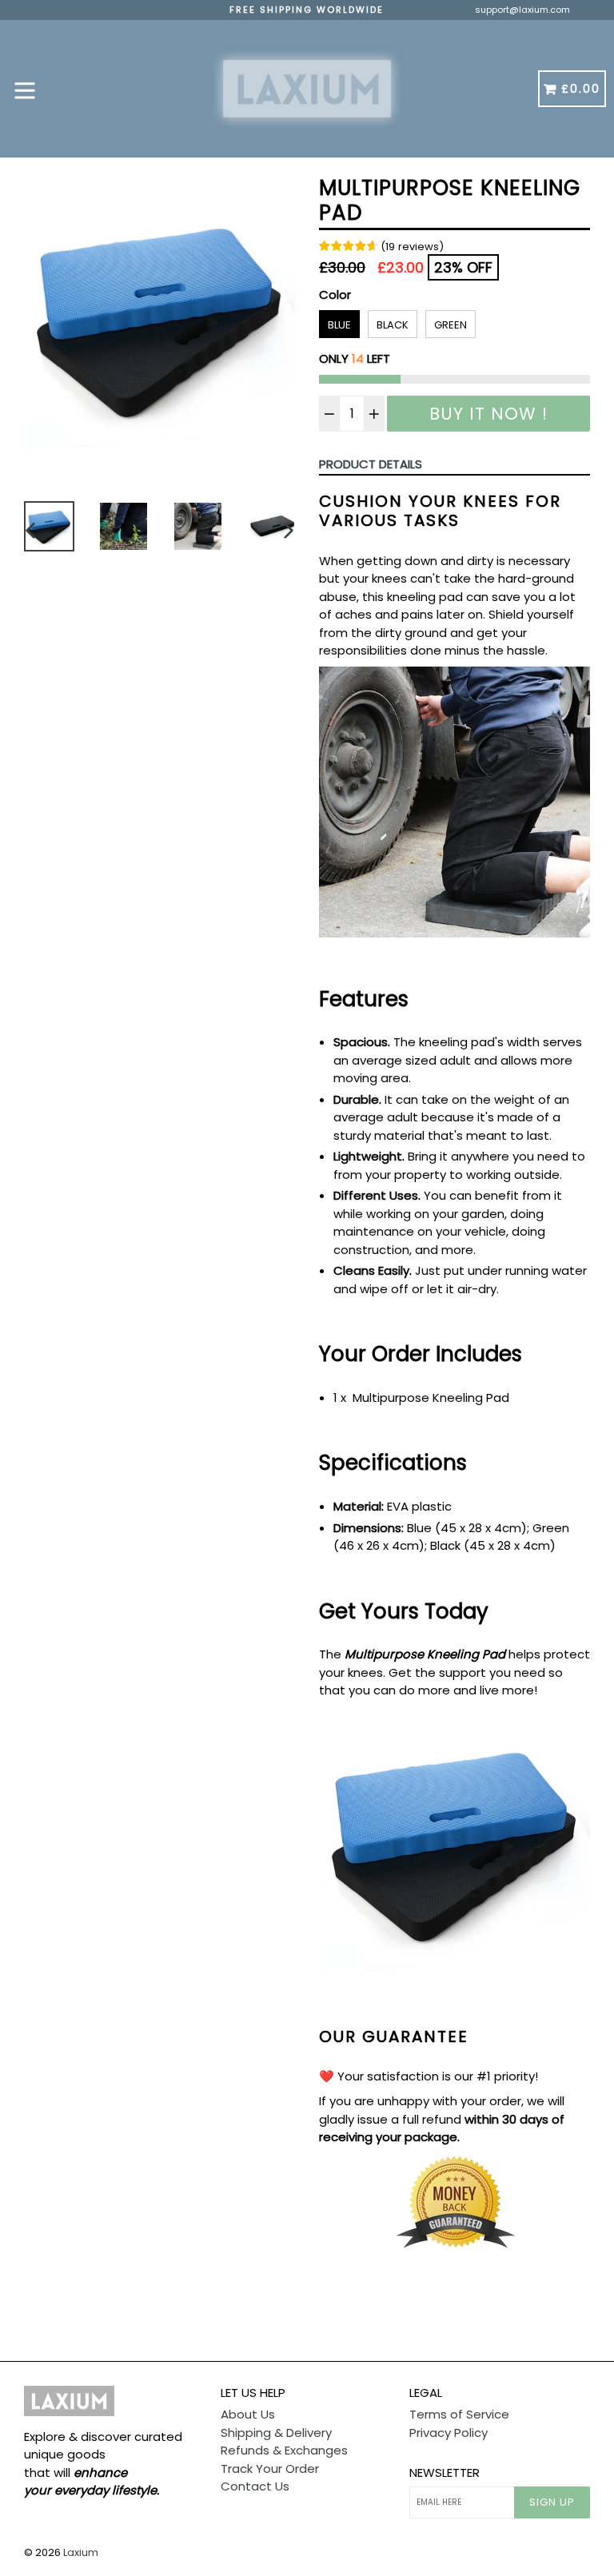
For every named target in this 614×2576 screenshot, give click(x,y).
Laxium (81, 2552)
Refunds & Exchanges (284, 2450)
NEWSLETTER (445, 2473)
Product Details (371, 464)
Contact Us (255, 2486)
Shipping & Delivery (276, 2433)
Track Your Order (270, 2469)
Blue (339, 325)
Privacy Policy (449, 2433)
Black (393, 325)
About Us (248, 2414)
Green (451, 325)
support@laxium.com (522, 10)
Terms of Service (459, 2414)
